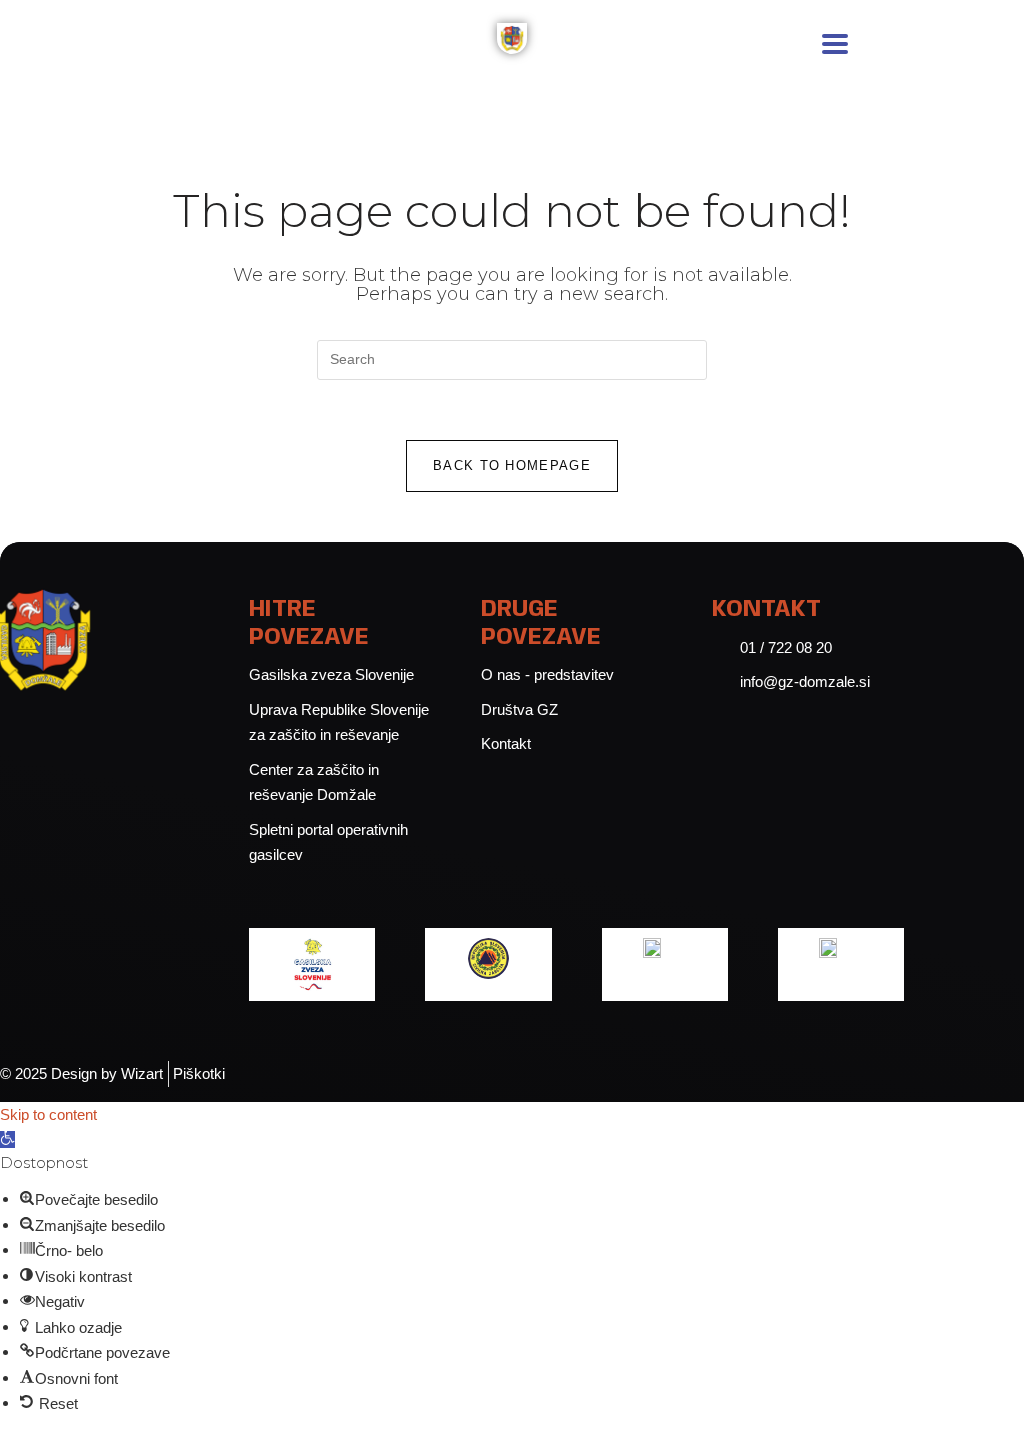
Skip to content (48, 1114)
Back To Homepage (512, 465)
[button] (7, 1139)
